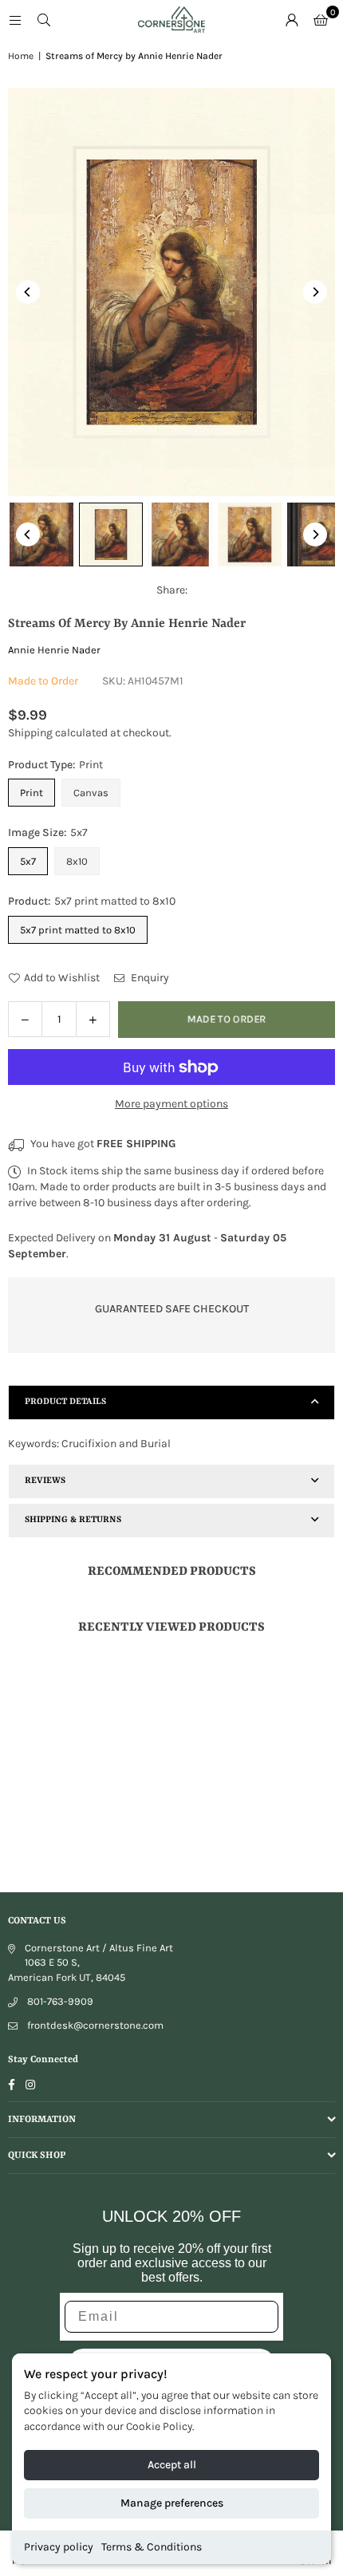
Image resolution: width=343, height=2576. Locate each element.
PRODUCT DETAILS (65, 1402)
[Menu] (15, 20)
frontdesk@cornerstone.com (95, 2025)
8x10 (77, 861)
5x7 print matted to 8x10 (78, 930)
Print (32, 793)
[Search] (44, 20)
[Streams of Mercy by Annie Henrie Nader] (41, 535)
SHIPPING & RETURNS (73, 1520)
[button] (321, 20)
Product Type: (55, 765)
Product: (92, 901)
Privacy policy (59, 2547)
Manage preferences (172, 2503)
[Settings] (292, 20)
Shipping (30, 733)
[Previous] (28, 292)
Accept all (172, 2465)
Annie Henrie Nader (54, 650)
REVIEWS (45, 1481)
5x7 (28, 861)
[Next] (315, 292)
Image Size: (48, 832)
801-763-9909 (60, 2001)
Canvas (91, 793)
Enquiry (149, 978)
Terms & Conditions (152, 2547)
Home (21, 56)
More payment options (171, 1104)
